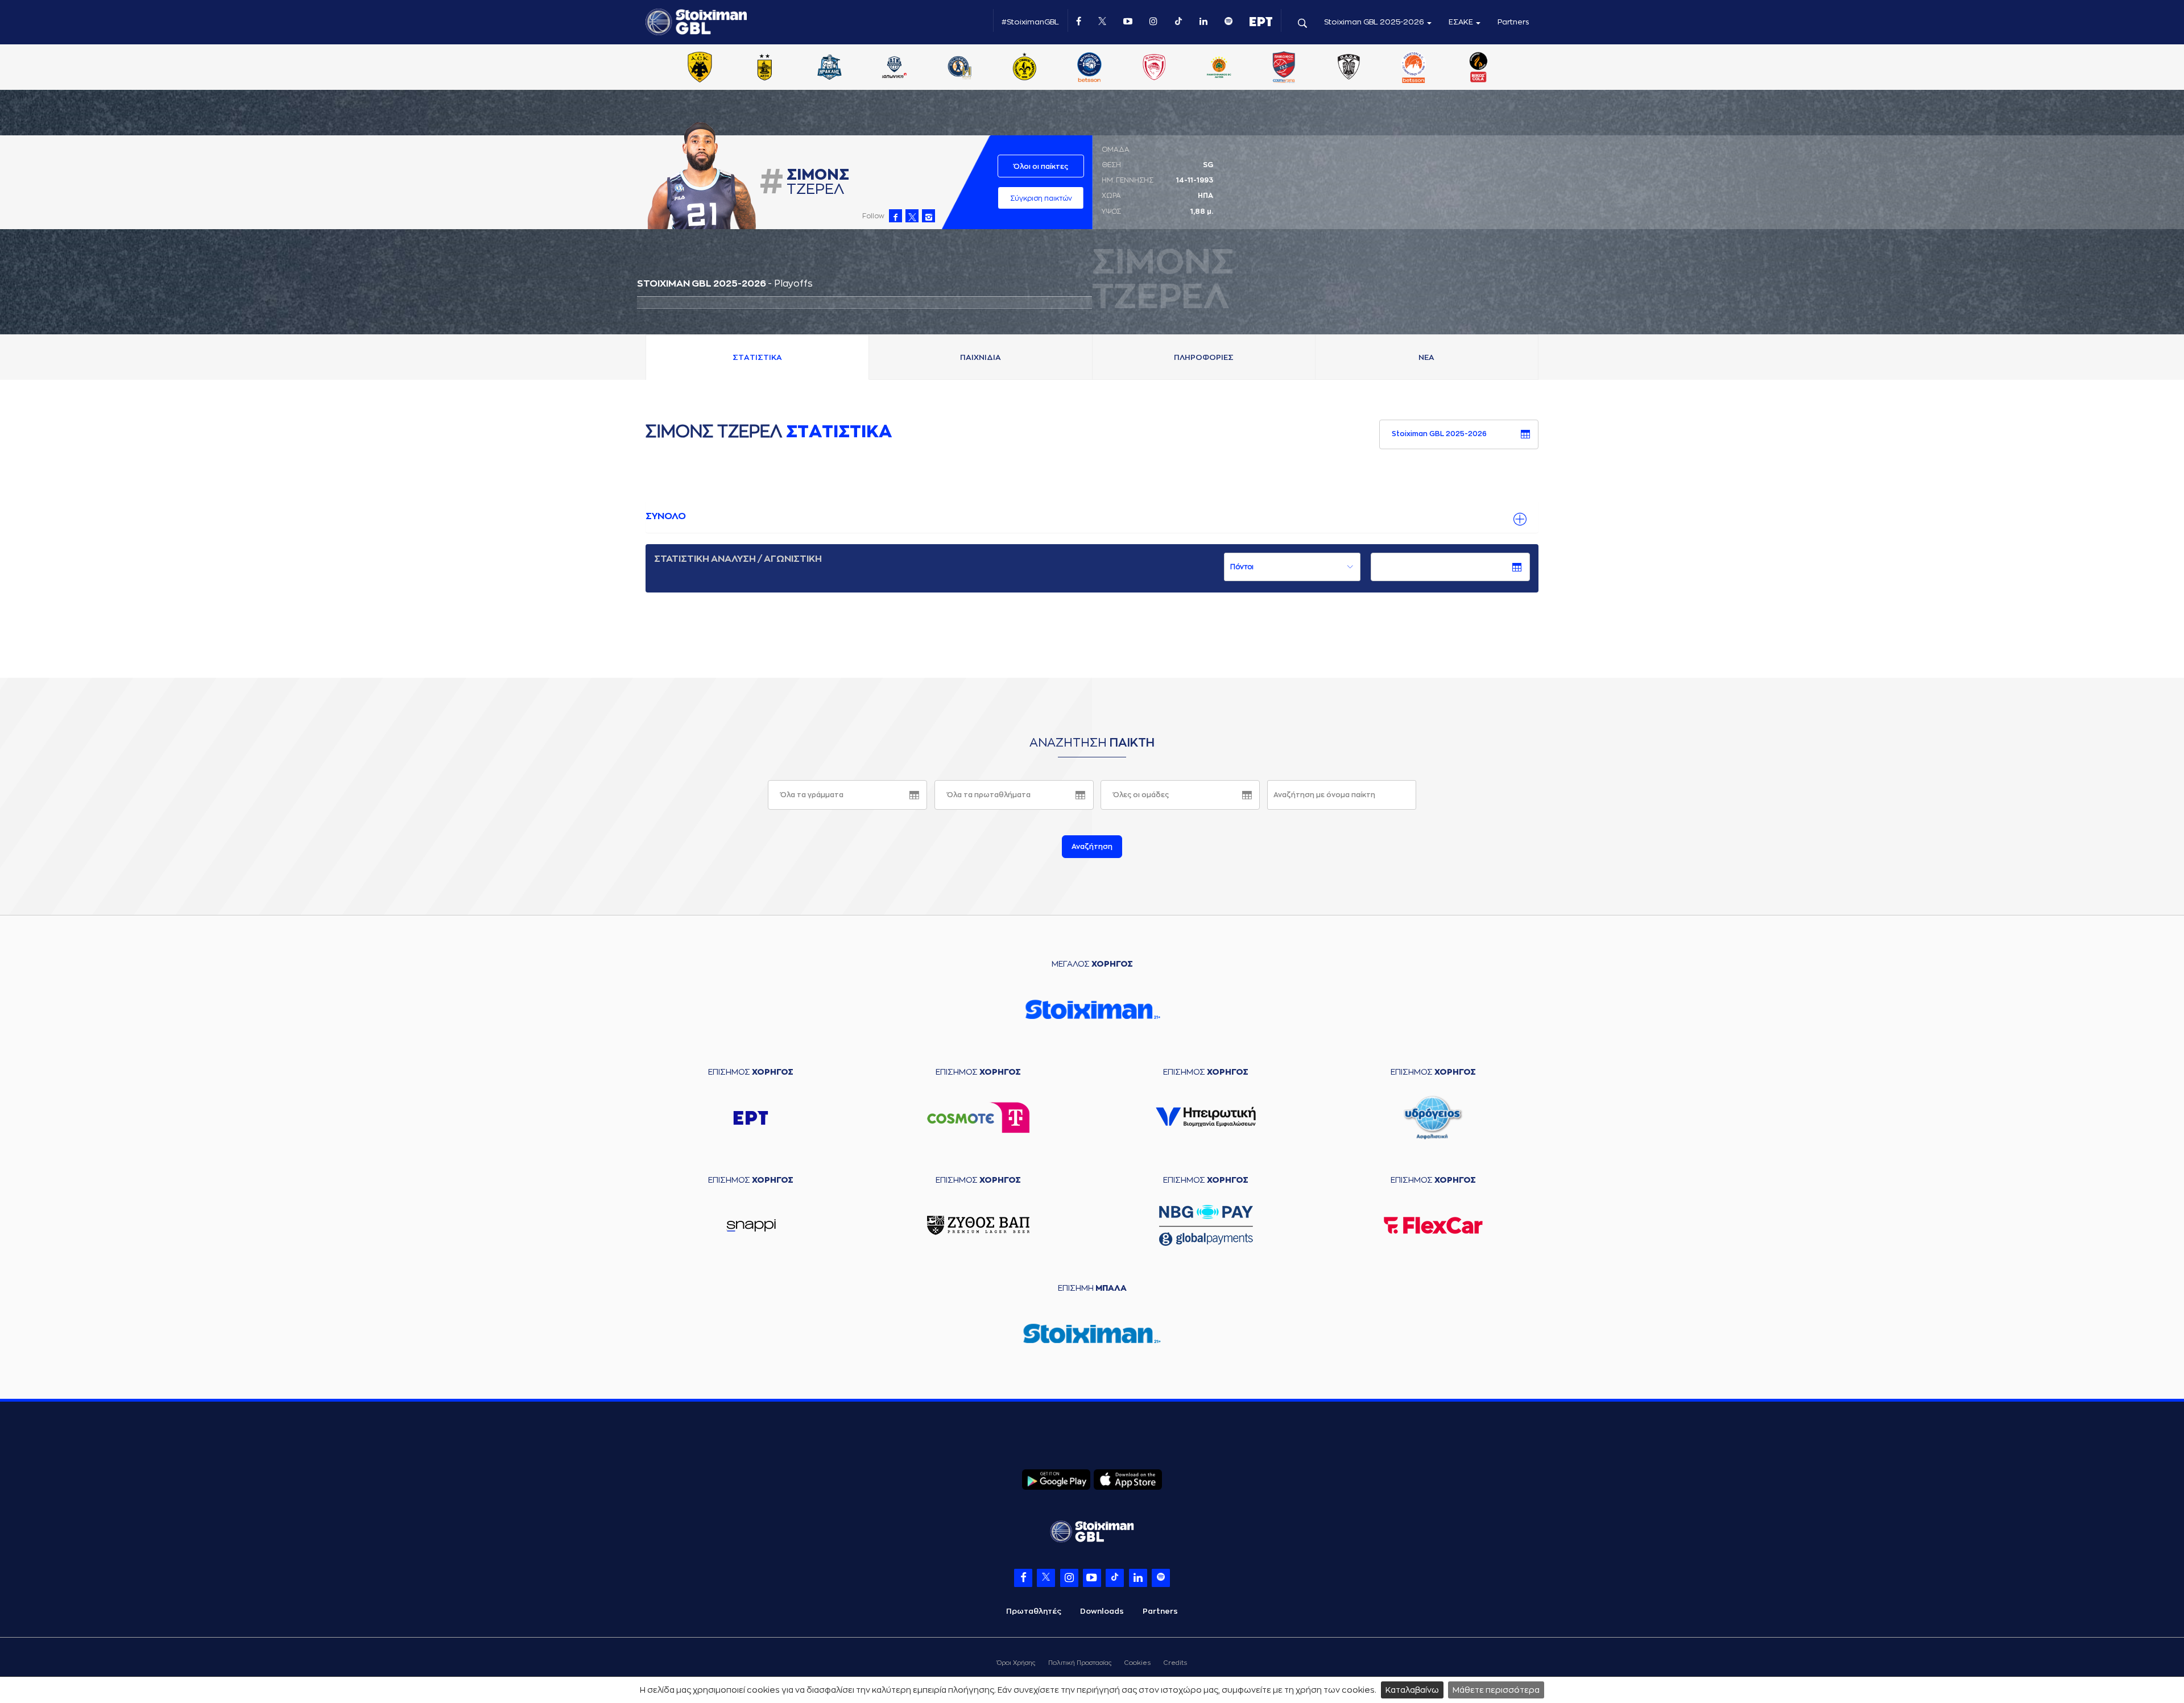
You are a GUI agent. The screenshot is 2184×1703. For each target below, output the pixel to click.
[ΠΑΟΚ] (1349, 68)
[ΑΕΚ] (700, 68)
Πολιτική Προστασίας (1080, 1663)
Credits (1175, 1663)
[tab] (1092, 517)
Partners (1513, 22)
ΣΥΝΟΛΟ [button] (666, 516)
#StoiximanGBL (1030, 22)
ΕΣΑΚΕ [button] (1462, 22)
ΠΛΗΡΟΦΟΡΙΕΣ (1204, 357)
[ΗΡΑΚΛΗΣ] (830, 68)
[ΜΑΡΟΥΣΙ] (1024, 68)
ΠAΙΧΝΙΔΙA (981, 357)
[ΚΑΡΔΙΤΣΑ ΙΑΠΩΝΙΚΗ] (895, 68)
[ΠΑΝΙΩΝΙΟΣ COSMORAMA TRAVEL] (1284, 68)
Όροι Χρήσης (1016, 1663)
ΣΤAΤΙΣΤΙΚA (757, 357)
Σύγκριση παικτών (1041, 198)
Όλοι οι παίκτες (1041, 167)
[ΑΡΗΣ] (764, 68)
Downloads (1102, 1611)
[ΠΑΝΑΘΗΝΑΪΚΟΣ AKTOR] (1219, 68)
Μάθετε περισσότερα (1496, 1690)
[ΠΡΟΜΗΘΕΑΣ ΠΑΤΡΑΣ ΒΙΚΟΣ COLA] (1479, 68)
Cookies (1137, 1663)
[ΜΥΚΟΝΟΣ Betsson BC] (1089, 68)
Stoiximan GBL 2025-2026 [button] (1375, 22)
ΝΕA (1426, 357)
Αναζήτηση (1092, 847)
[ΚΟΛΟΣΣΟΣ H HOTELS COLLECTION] (959, 68)
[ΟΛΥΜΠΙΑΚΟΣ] (1154, 68)
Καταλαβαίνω (1412, 1690)
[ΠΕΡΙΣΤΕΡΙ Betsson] (1414, 68)
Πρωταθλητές (1034, 1611)
